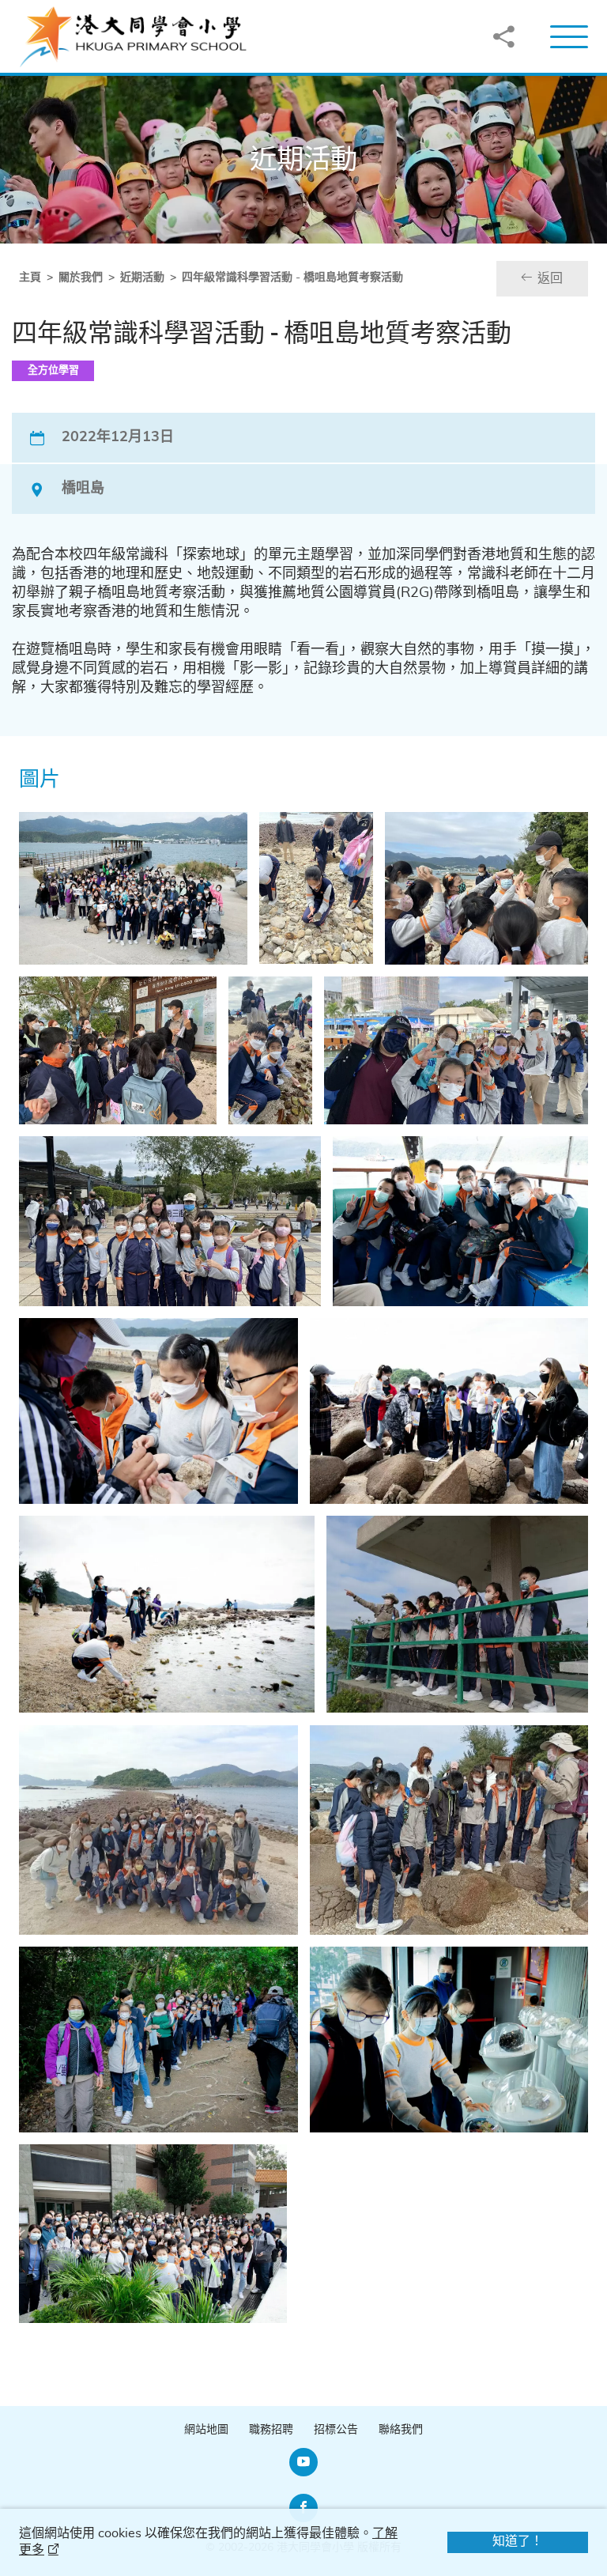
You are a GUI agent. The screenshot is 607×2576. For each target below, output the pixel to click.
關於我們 (81, 278)
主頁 (30, 278)
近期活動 (142, 278)
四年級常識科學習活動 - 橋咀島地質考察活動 (292, 278)
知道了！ (518, 2541)
